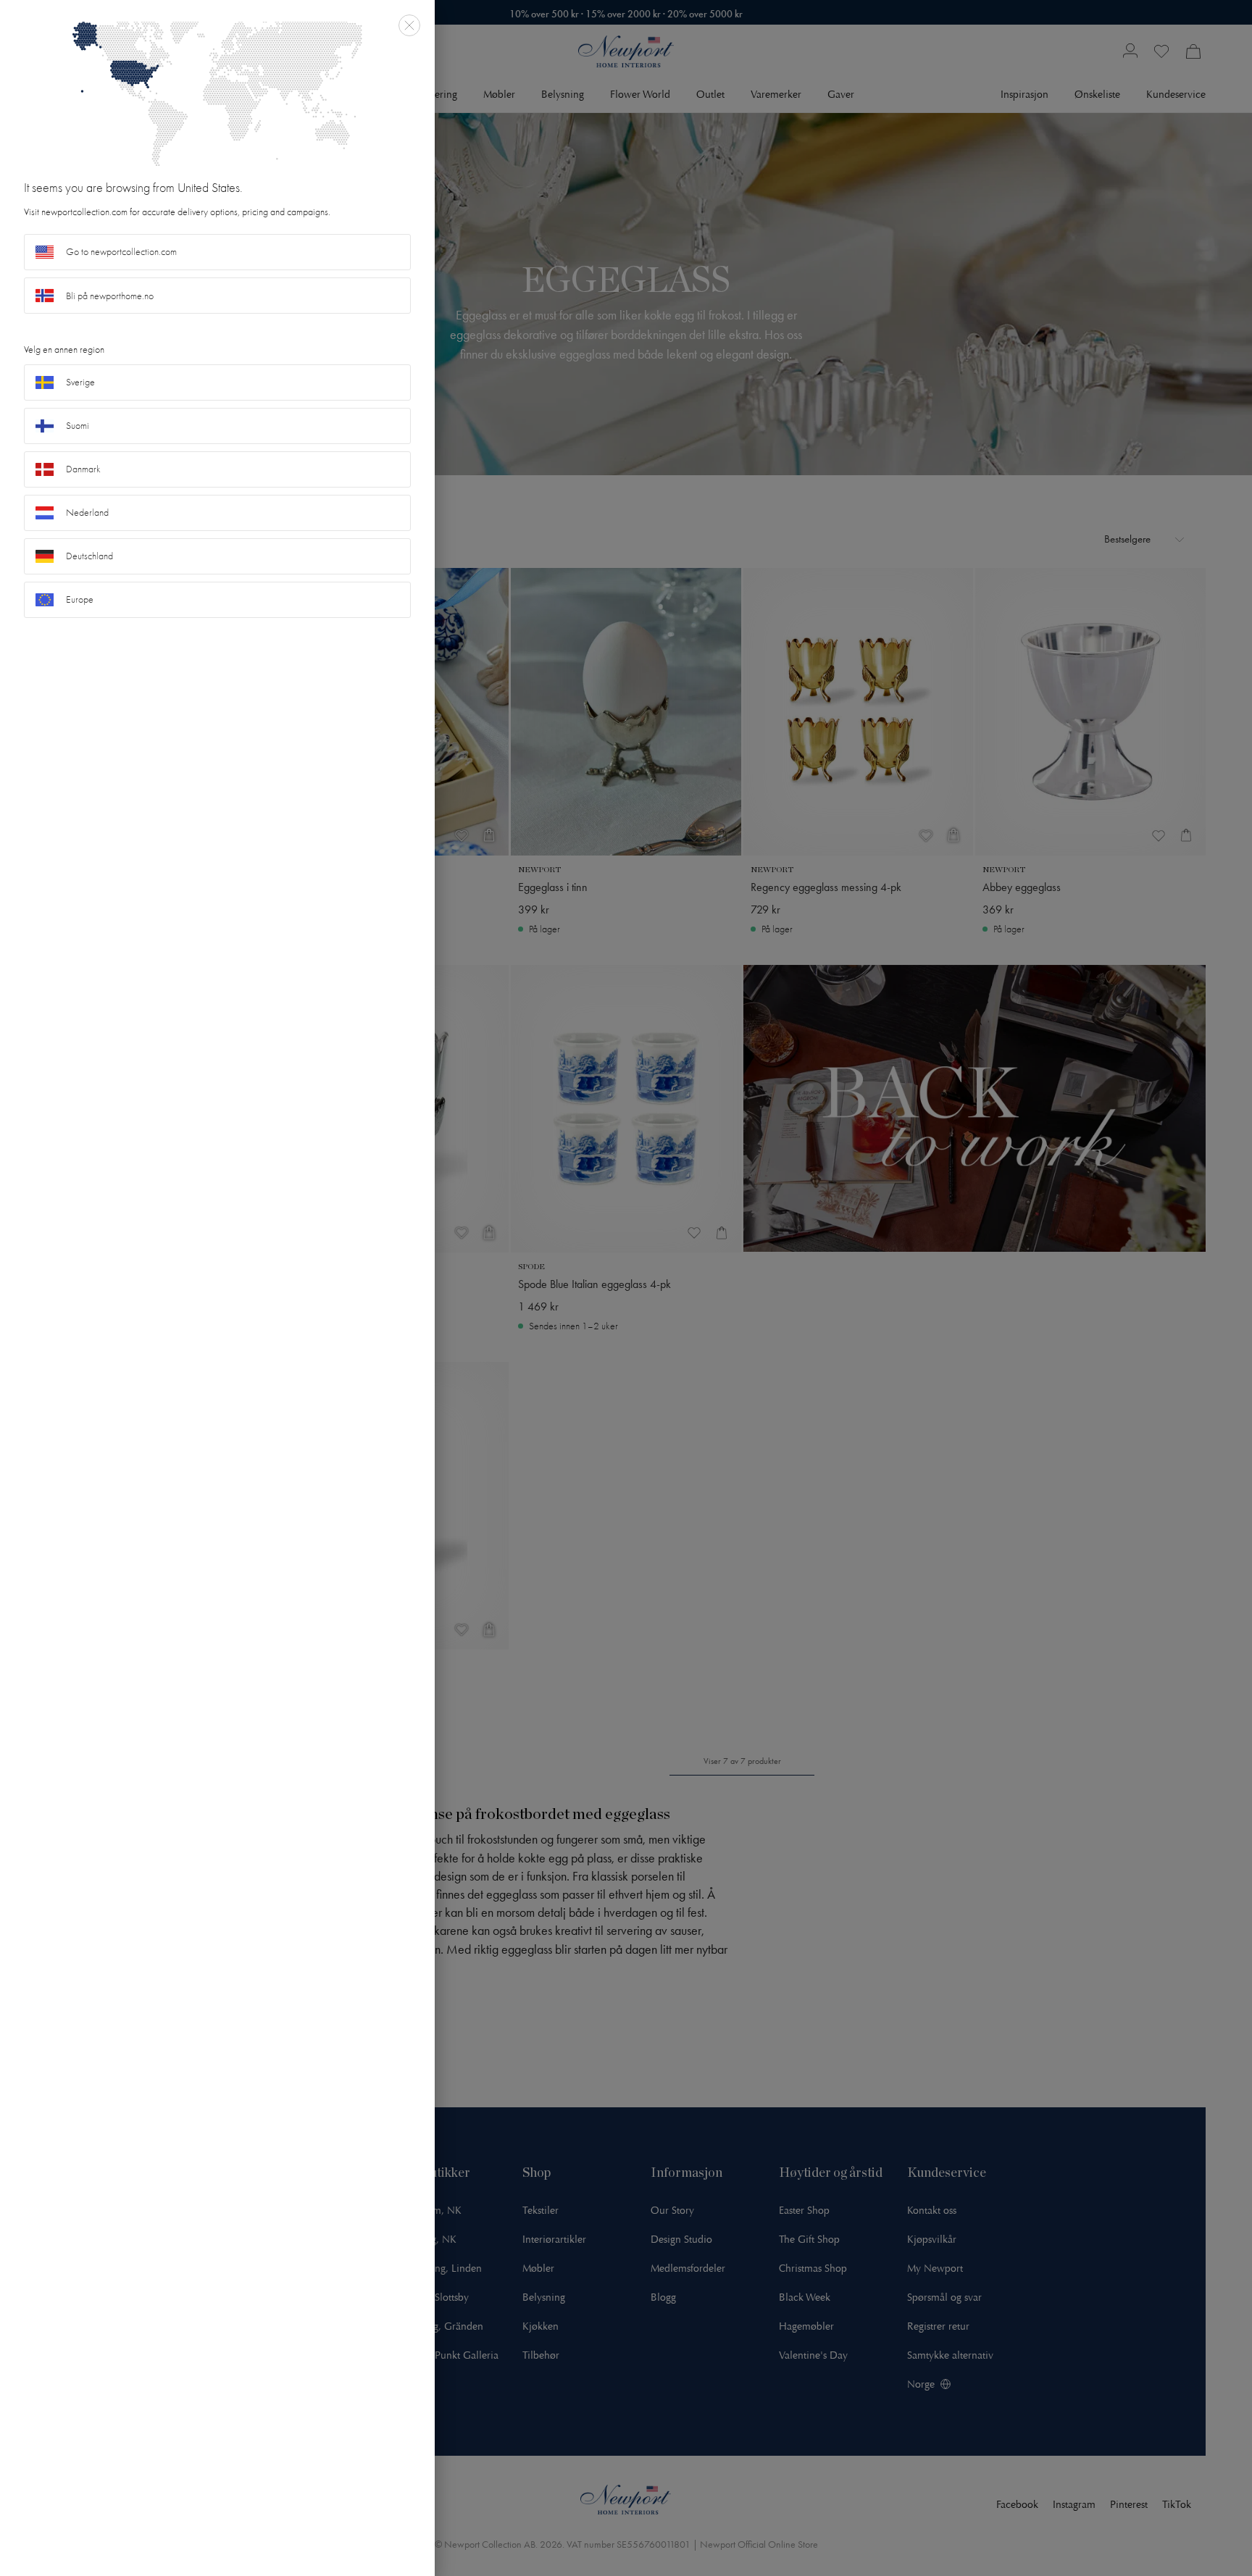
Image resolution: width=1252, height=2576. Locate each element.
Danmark (83, 469)
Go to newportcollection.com (121, 252)
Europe (80, 599)
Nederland (87, 513)
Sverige (80, 382)
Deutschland (89, 556)
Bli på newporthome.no (110, 296)
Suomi (78, 426)
